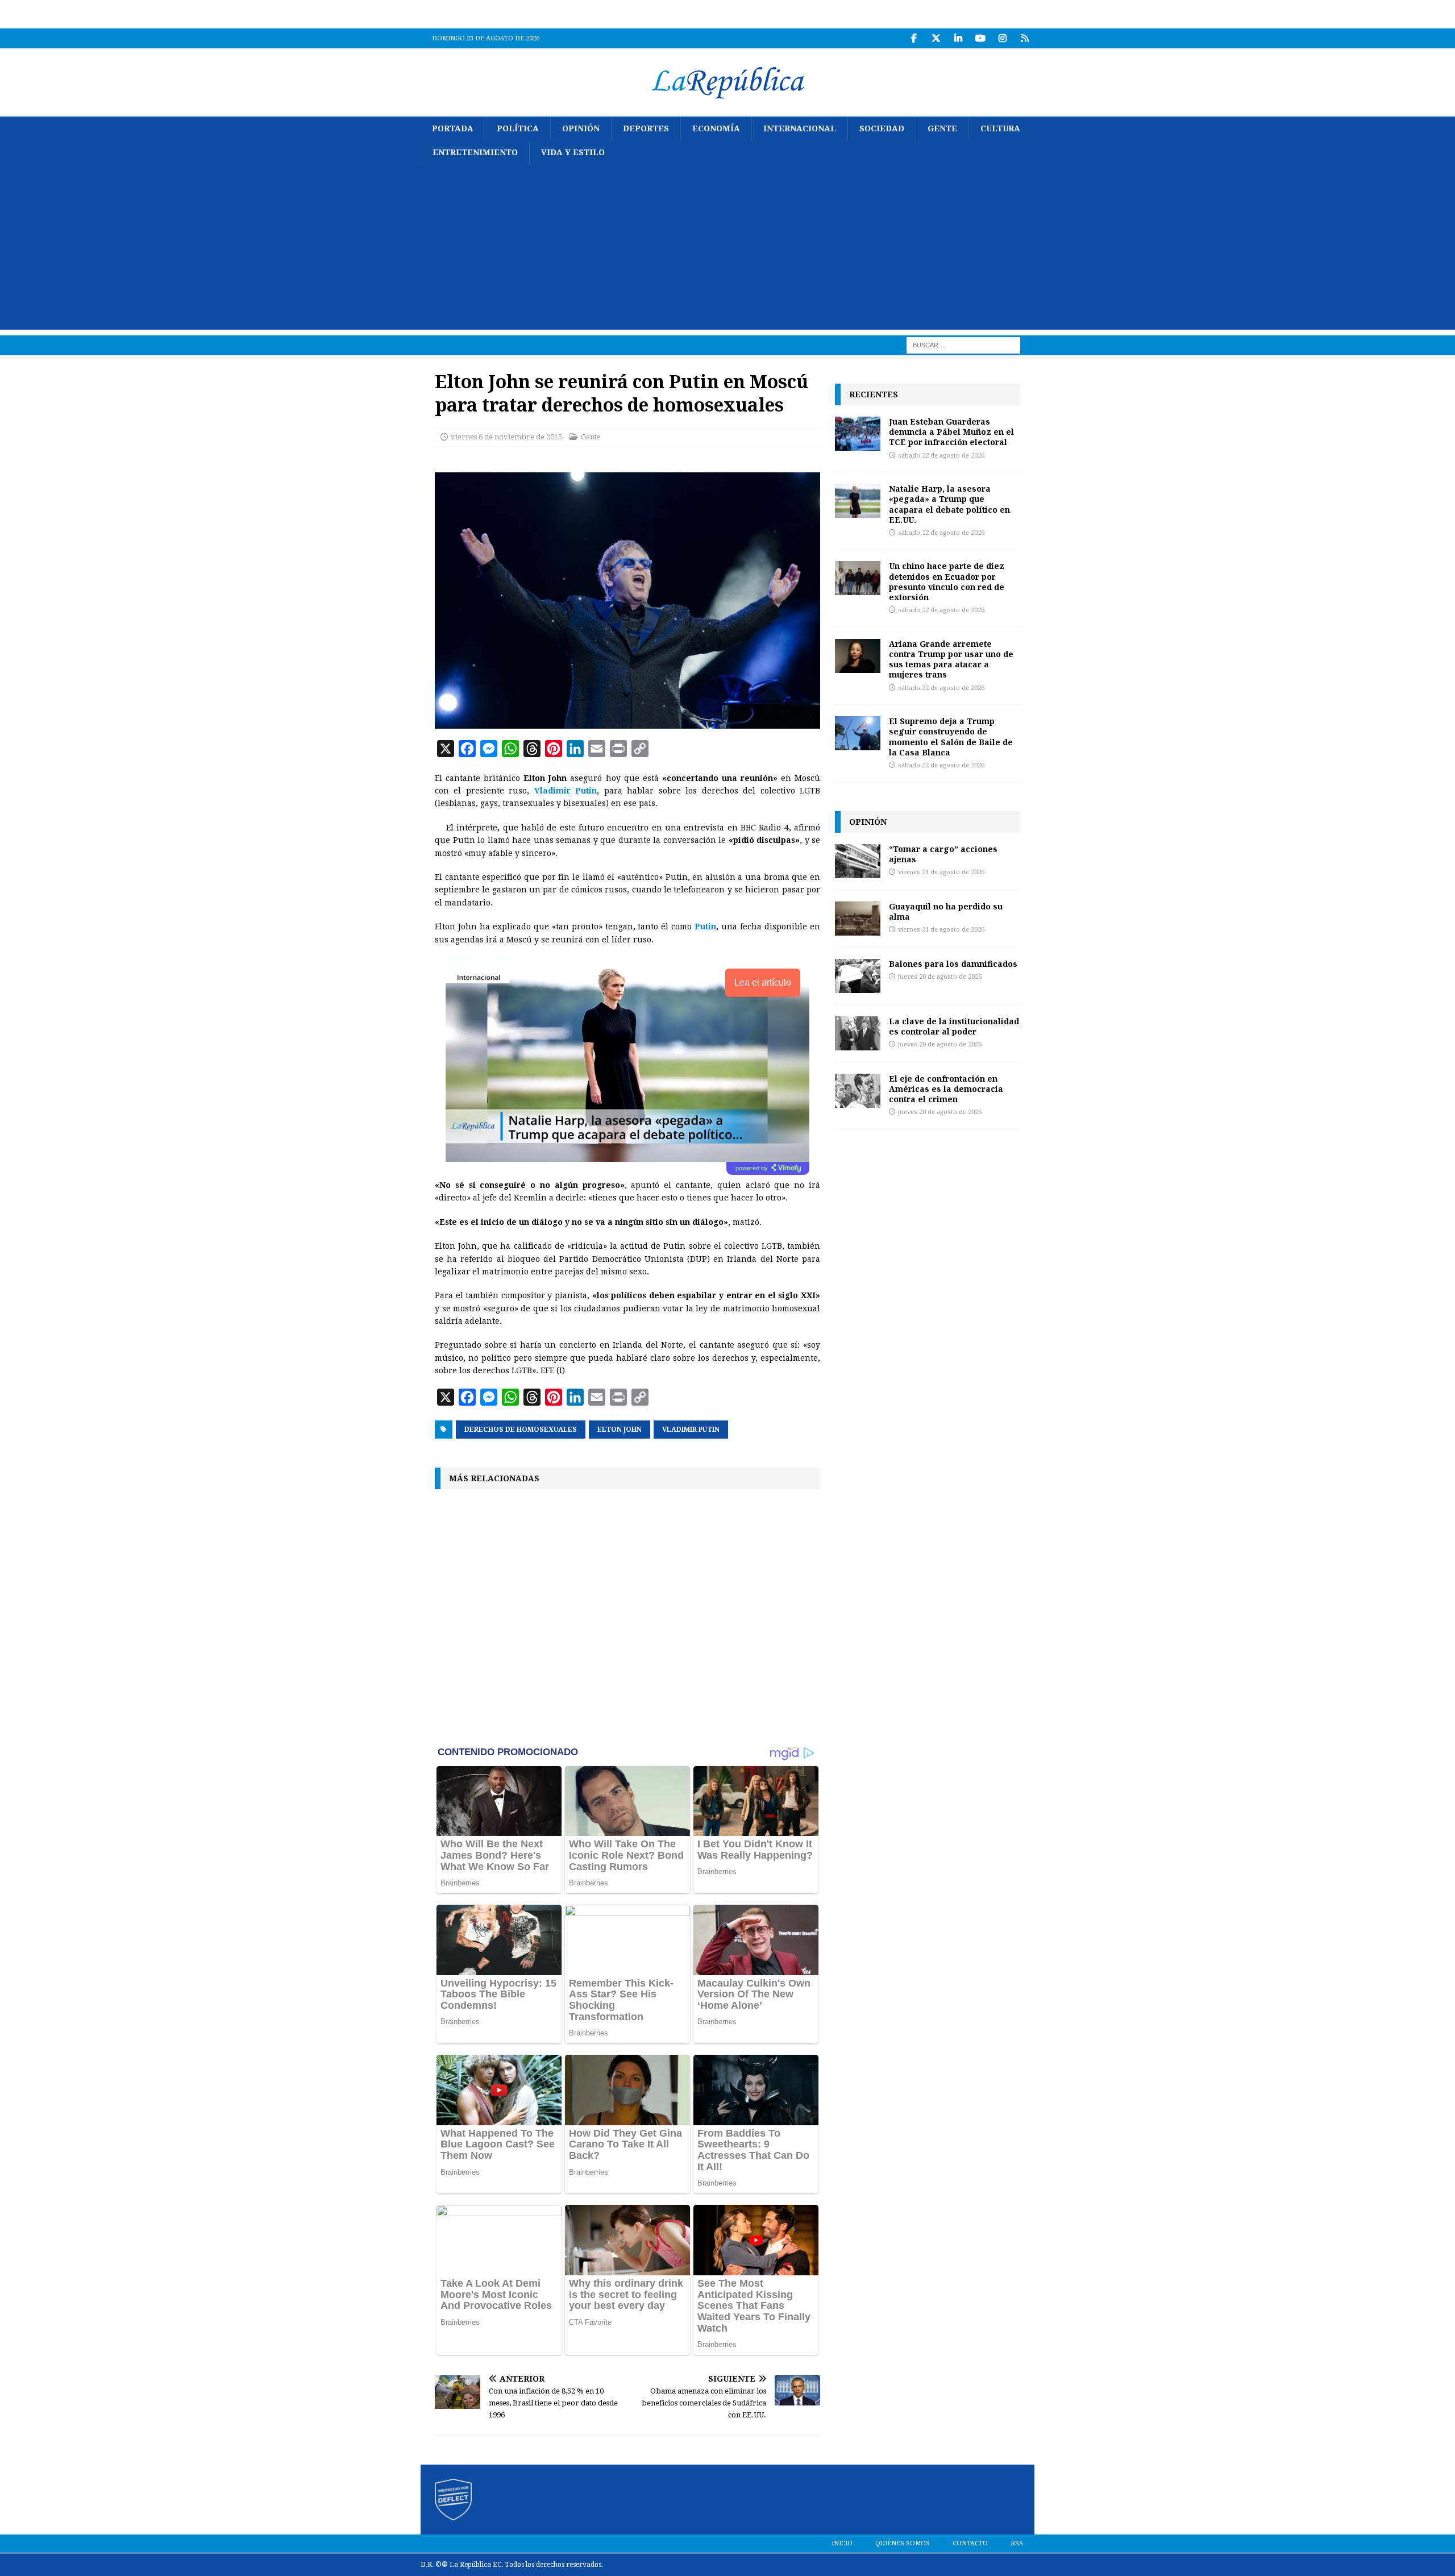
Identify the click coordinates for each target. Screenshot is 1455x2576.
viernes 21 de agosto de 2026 (941, 872)
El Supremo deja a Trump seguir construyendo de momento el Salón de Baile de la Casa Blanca (951, 737)
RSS (1017, 2543)
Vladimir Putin (691, 1430)
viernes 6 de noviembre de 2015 (506, 437)
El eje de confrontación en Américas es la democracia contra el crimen (946, 1089)
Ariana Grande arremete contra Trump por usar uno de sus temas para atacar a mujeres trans (951, 659)
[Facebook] (914, 38)
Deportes (646, 128)
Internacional (800, 128)
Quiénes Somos (903, 2543)
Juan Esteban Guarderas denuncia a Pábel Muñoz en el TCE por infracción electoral (951, 432)
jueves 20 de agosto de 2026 (940, 977)
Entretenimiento (475, 152)
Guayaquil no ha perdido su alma (946, 911)
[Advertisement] (727, 250)
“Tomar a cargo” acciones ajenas (943, 854)
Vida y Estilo (573, 152)
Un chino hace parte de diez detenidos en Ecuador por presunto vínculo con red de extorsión (947, 581)
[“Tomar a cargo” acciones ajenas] (858, 861)
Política (518, 128)
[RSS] (1024, 38)
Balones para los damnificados (953, 964)
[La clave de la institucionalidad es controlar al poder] (858, 1033)
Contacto (970, 2543)
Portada (453, 128)
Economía (716, 128)
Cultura (1000, 128)
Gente (942, 128)
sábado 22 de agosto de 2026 (941, 456)
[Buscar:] (963, 344)
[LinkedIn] (958, 38)
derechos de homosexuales (521, 1430)
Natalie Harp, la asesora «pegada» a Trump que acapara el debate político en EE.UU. (949, 504)
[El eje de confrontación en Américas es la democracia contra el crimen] (858, 1091)
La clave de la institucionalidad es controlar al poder (954, 1026)
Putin (705, 926)
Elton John (620, 1430)
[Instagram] (1002, 38)
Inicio (842, 2543)
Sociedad (882, 128)
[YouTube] (980, 38)
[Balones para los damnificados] (858, 976)
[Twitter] (936, 38)
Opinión (581, 128)
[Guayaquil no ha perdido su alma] (858, 919)
